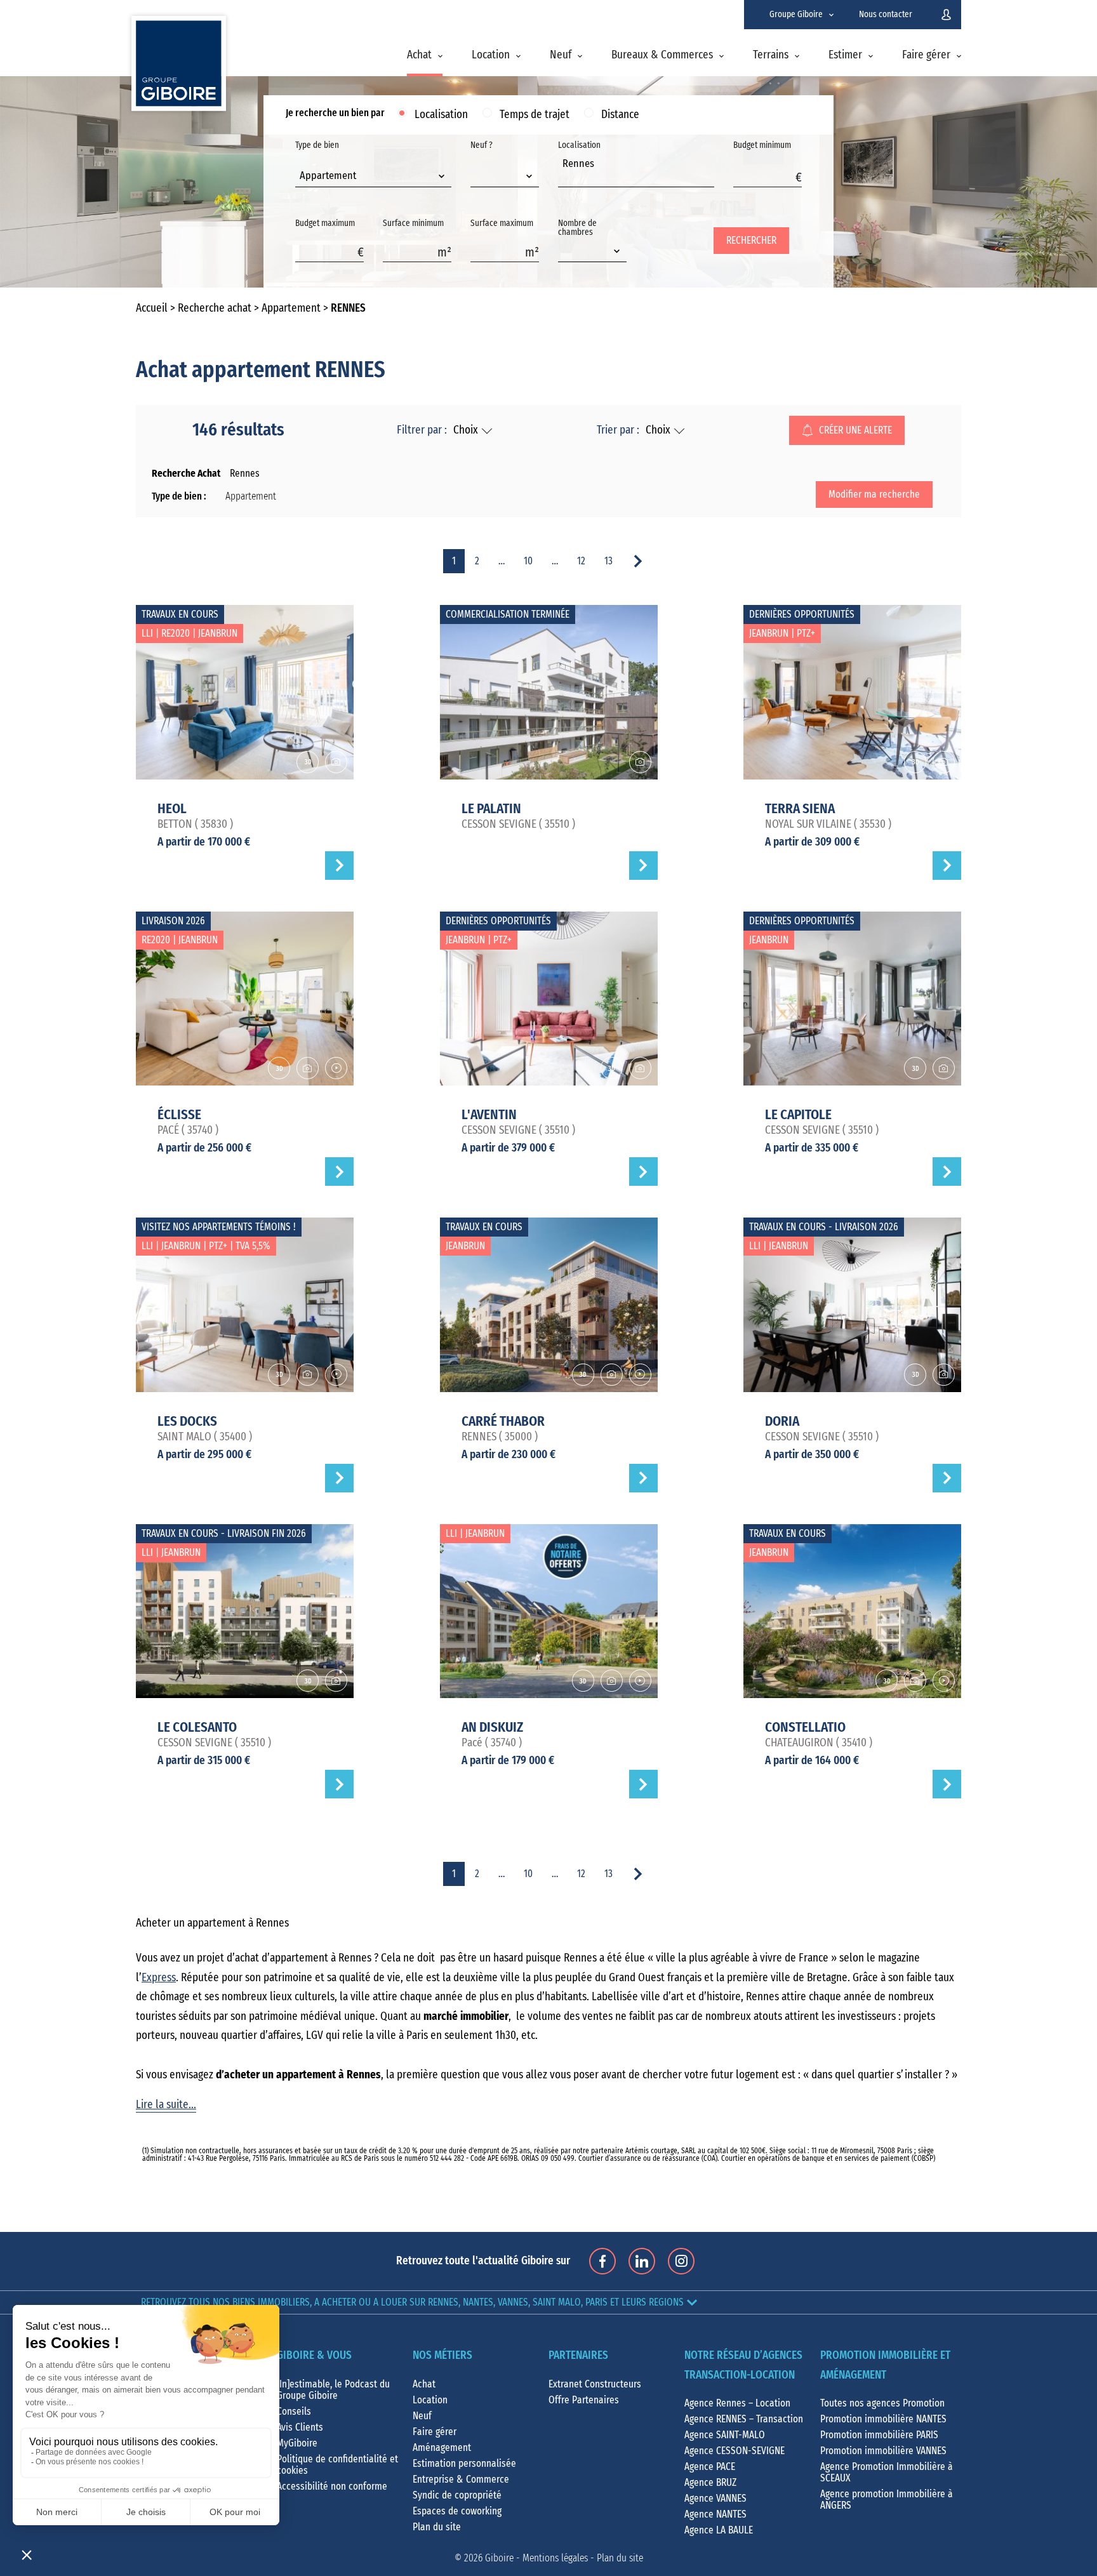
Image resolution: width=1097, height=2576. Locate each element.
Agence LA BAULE (719, 2530)
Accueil (152, 309)
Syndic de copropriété (457, 2495)
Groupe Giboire (796, 15)
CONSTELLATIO (805, 1727)
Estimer (845, 55)
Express (159, 1978)
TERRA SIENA (800, 809)
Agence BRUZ (710, 2483)
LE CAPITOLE (798, 1115)
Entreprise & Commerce (461, 2480)
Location (491, 55)
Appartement (291, 309)
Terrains (771, 55)
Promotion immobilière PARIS (879, 2435)
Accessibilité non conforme (332, 2486)
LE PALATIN (491, 809)
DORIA (782, 1421)
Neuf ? (482, 145)
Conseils (294, 2412)
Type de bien (326, 161)
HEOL (172, 809)
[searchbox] (566, 178)
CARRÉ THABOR (503, 1421)
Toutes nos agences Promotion (882, 2403)
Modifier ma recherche (874, 495)
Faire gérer (926, 55)
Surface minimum (413, 223)
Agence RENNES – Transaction (744, 2419)
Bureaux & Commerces (662, 55)
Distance (620, 115)
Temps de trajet (535, 115)
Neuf (561, 55)
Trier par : (618, 430)
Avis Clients (300, 2427)
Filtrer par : (422, 430)
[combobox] (373, 177)
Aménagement (442, 2448)
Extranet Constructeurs (595, 2384)
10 (528, 561)
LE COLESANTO (197, 1727)
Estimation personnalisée (464, 2464)
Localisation (441, 115)
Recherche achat (215, 309)
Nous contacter (886, 15)
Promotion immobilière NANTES (883, 2419)
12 (581, 561)
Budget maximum (325, 223)
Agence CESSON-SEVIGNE (735, 2451)
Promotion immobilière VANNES (883, 2451)
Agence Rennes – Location (737, 2403)
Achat (419, 55)
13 (608, 561)
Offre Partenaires (584, 2400)
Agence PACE (710, 2467)
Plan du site (437, 2527)
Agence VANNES (715, 2499)
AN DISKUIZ (492, 1727)
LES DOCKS (187, 1421)
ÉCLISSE (179, 1115)
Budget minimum (762, 145)
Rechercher (751, 241)
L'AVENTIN (489, 1115)
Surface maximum (502, 223)
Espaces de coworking (457, 2511)
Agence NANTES (715, 2514)
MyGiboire (297, 2443)
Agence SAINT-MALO (725, 2435)
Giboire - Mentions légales (536, 2558)
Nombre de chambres (577, 228)
